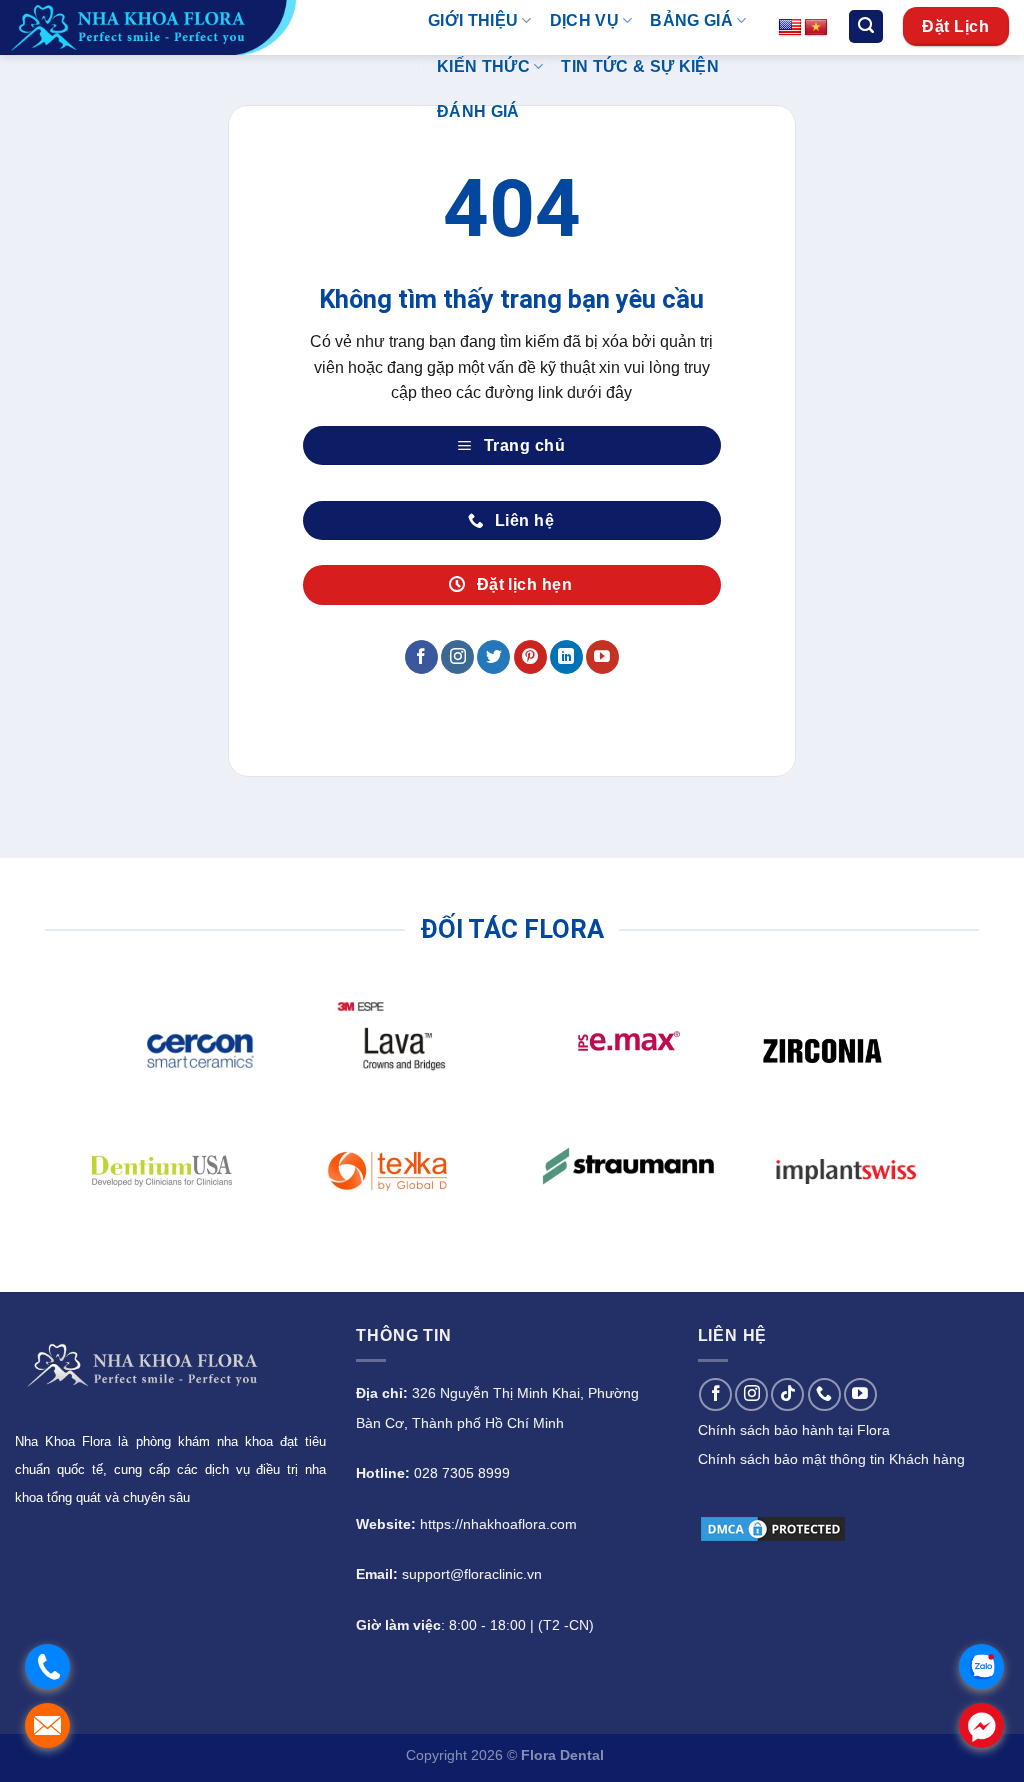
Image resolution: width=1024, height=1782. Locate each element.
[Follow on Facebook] (421, 657)
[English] (790, 28)
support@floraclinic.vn (472, 1574)
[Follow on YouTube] (602, 657)
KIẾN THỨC (483, 66)
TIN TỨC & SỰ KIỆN (639, 66)
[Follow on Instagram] (457, 657)
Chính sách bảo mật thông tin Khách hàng (831, 1459)
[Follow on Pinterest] (530, 657)
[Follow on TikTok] (787, 1394)
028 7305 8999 (462, 1473)
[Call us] (824, 1394)
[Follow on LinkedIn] (566, 657)
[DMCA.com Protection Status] (773, 1527)
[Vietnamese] (816, 28)
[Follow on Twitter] (493, 657)
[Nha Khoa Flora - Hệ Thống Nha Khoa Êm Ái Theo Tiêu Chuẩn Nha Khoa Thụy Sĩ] (199, 27)
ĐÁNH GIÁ (478, 111)
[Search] (866, 26)
